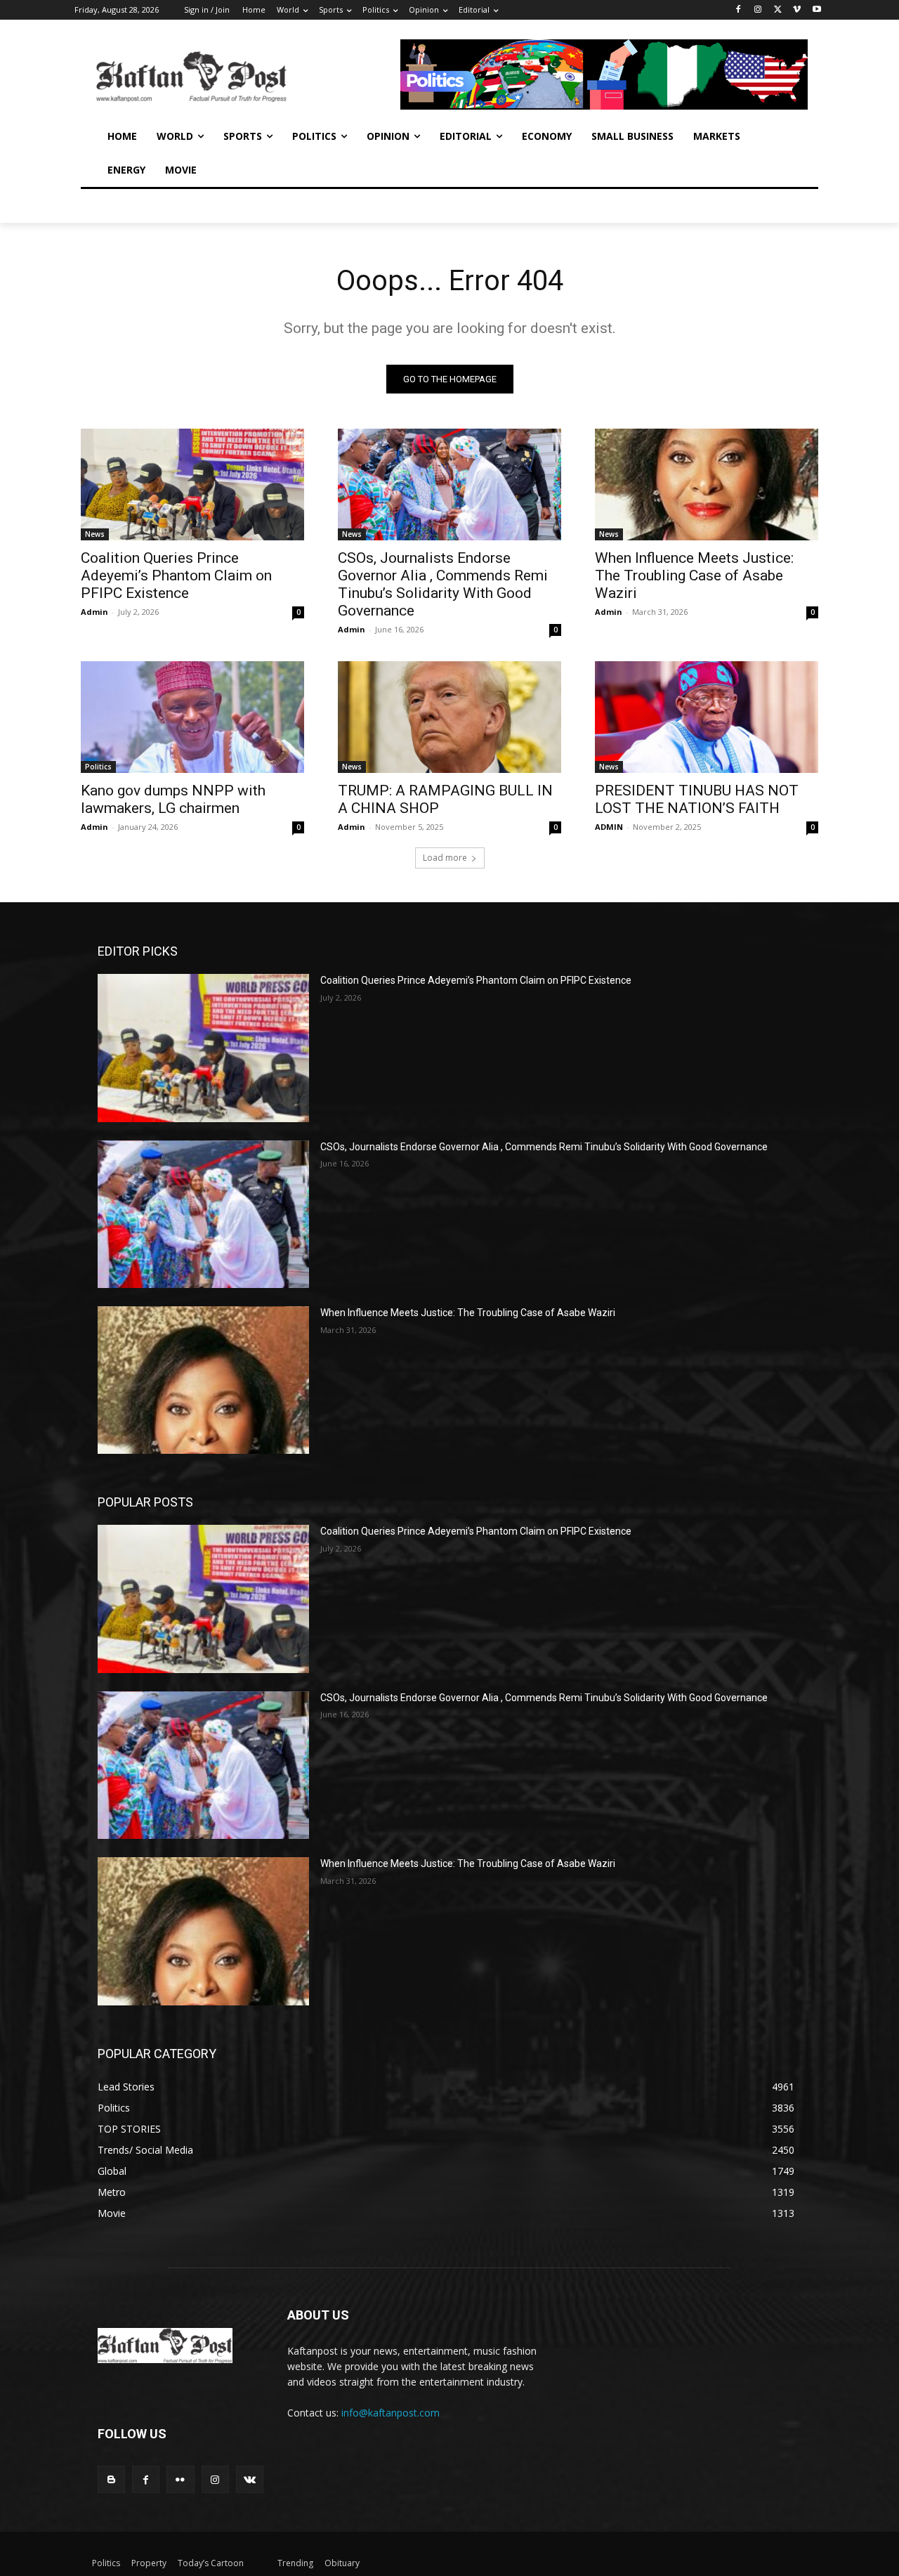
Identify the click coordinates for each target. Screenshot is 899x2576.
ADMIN (609, 827)
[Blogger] (111, 2479)
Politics (98, 767)
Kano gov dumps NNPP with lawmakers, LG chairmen (173, 799)
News (95, 534)
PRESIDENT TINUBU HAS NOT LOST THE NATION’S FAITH (697, 799)
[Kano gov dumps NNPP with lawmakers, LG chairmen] (192, 717)
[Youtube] (816, 10)
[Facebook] (739, 10)
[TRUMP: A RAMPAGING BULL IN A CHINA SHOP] (449, 717)
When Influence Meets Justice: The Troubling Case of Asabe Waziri (694, 575)
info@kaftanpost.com (391, 2413)
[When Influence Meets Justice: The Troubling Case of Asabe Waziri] (707, 484)
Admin (94, 612)
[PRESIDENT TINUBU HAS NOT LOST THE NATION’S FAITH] (707, 717)
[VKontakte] (250, 2479)
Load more (445, 858)
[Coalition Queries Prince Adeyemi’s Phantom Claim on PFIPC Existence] (192, 484)
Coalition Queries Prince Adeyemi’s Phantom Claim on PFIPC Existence (176, 575)
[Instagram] (758, 10)
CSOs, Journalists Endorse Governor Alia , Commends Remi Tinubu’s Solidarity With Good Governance (443, 584)
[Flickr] (180, 2479)
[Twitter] (778, 10)
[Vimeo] (797, 10)
